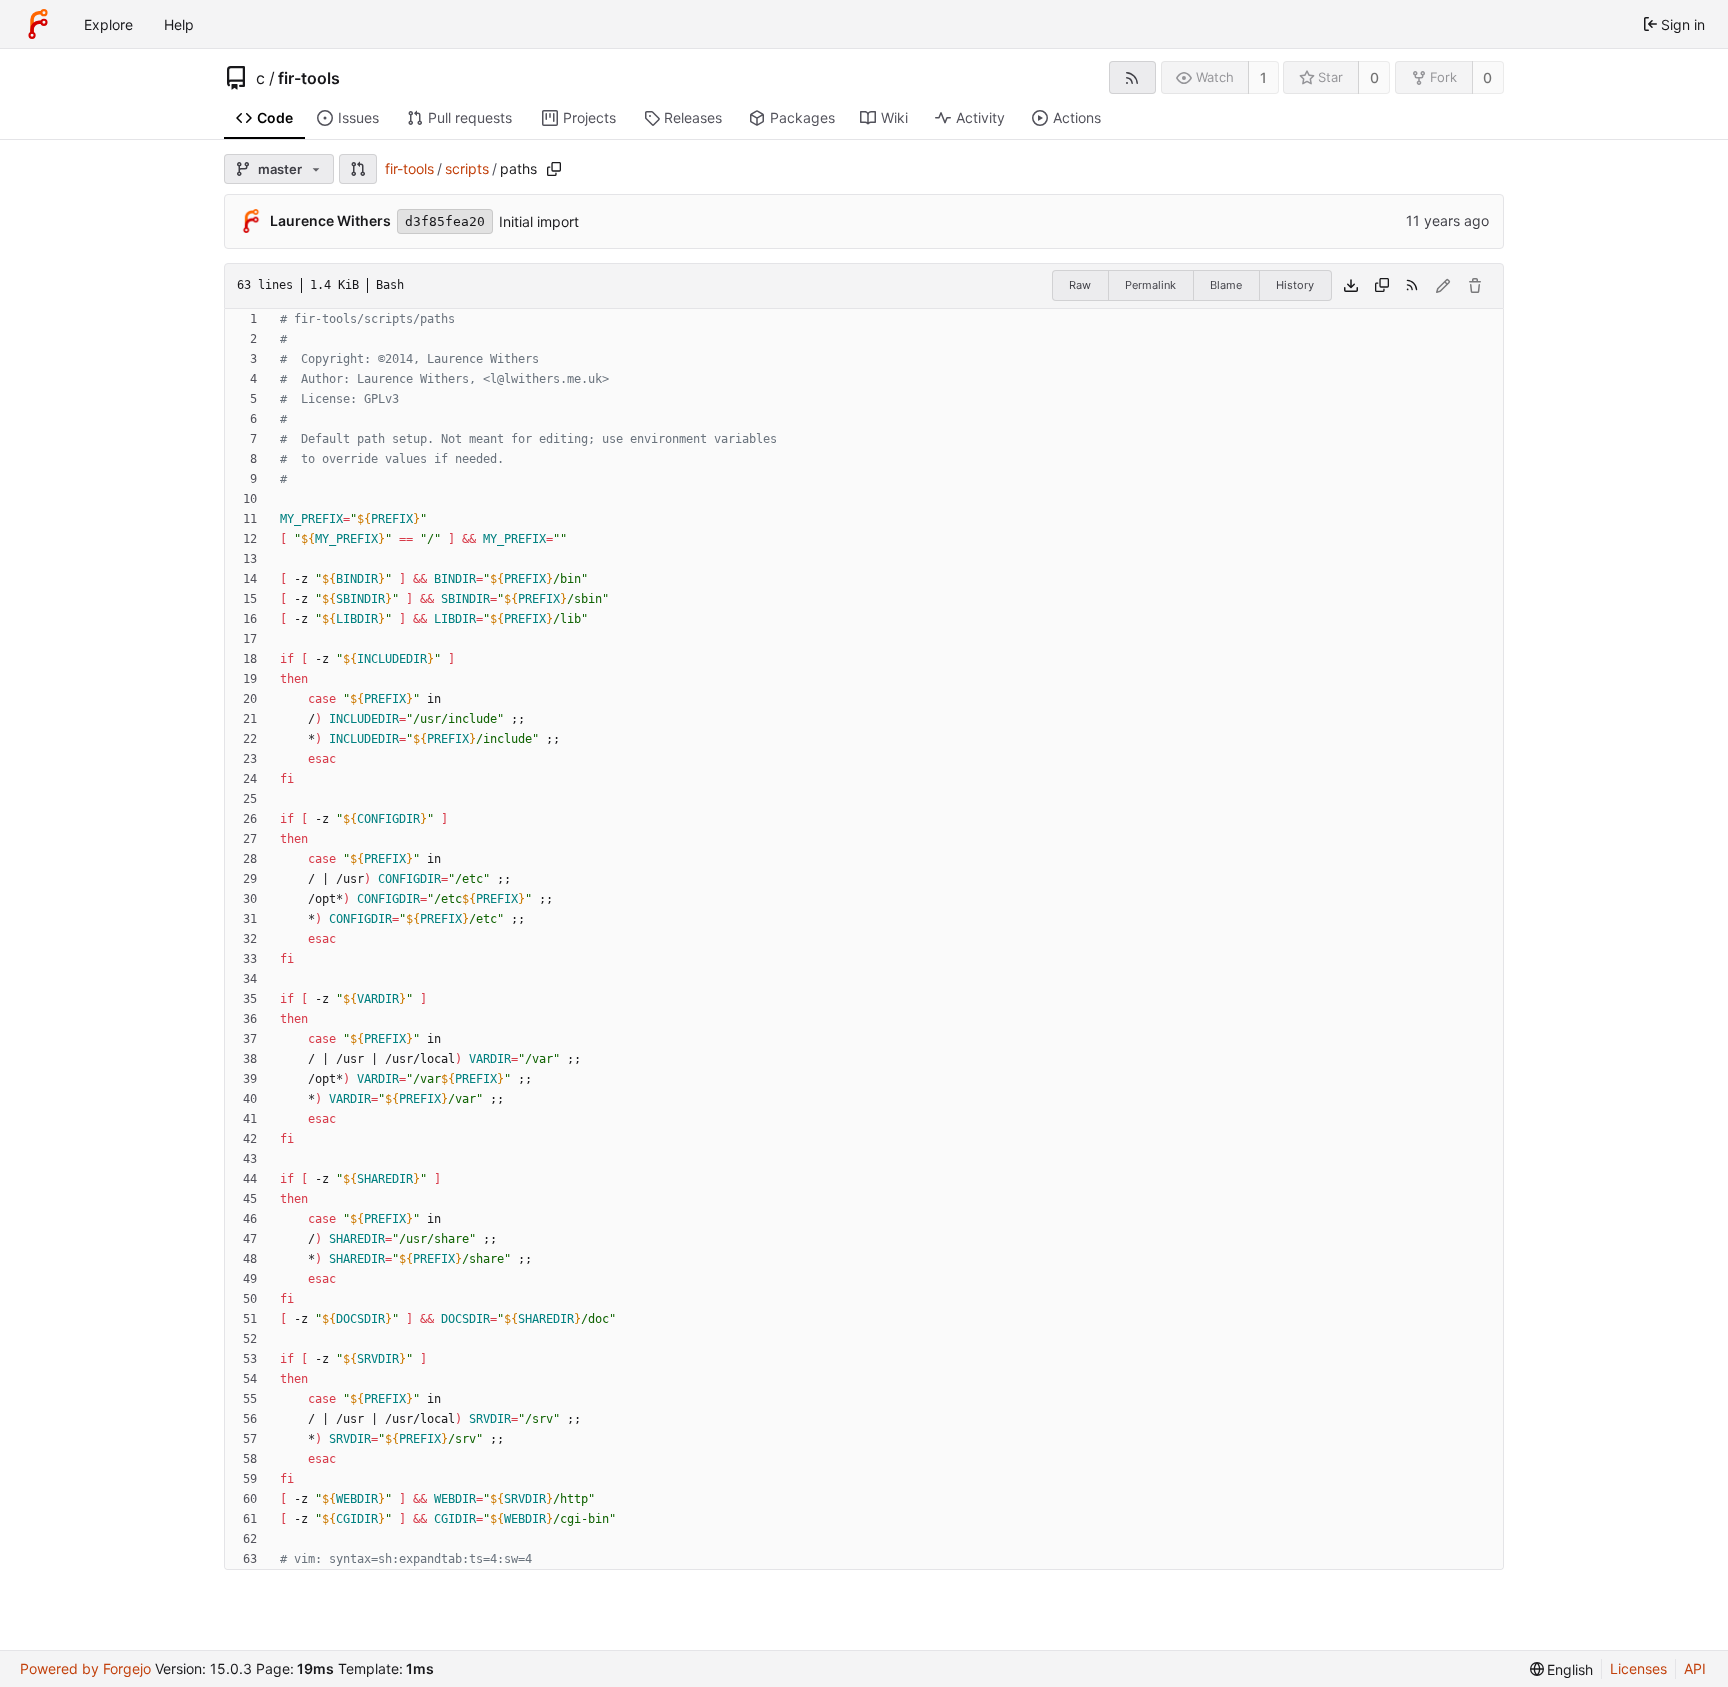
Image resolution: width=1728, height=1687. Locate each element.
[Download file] (1351, 286)
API (1695, 1668)
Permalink (1150, 285)
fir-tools (309, 78)
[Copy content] (1382, 286)
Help (179, 24)
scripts (467, 168)
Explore (108, 24)
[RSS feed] (1132, 77)
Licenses (1638, 1668)
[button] (358, 169)
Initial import (539, 221)
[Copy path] (554, 169)
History (1295, 285)
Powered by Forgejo (85, 1668)
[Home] (38, 24)
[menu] (1562, 1669)
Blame (1226, 285)
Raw (1080, 285)
